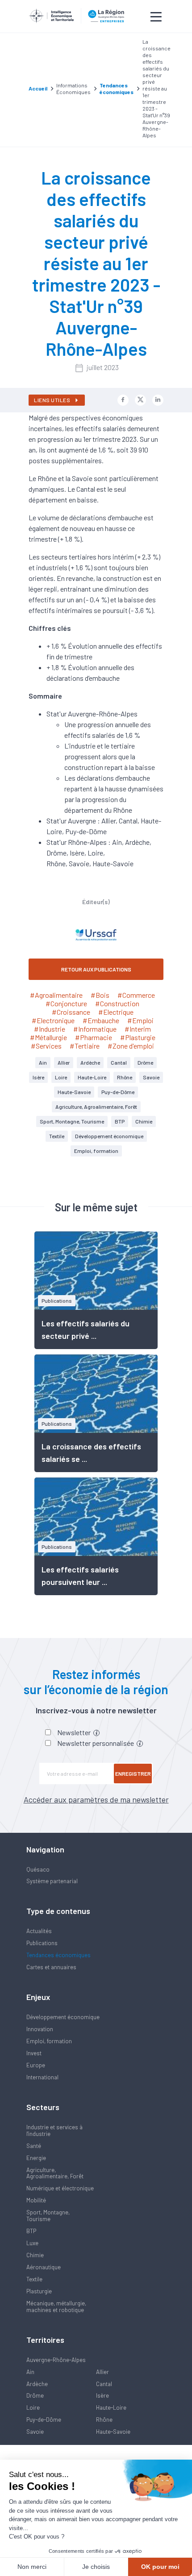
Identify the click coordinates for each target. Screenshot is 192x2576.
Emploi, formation (96, 1151)
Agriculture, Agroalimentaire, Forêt (96, 1107)
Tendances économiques (58, 1955)
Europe (36, 2065)
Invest (34, 2053)
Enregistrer (133, 1774)
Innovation (40, 2029)
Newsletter (75, 1732)
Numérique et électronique (60, 2188)
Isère (38, 1077)
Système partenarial (52, 1881)
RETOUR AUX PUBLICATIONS (96, 969)
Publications (42, 1943)
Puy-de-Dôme (118, 1092)
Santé (34, 2146)
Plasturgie (39, 2291)
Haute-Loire (92, 1077)
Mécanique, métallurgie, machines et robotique (56, 2306)
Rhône (125, 1077)
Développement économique (109, 1136)
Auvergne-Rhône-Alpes (56, 2360)
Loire (61, 1077)
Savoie (151, 1077)
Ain (43, 1062)
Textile (57, 1136)
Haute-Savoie (74, 1092)
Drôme (145, 1062)
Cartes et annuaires (51, 1967)
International (42, 2077)
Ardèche (90, 1062)
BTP (120, 1121)
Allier (64, 1062)
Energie (36, 2158)
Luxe (32, 2243)
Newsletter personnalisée (96, 1743)
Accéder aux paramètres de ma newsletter (96, 1799)
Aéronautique (44, 2267)
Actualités (39, 1931)
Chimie (144, 1121)
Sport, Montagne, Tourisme (72, 1121)
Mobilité (36, 2200)
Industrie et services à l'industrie (54, 2130)
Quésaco (38, 1869)
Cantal (119, 1062)
